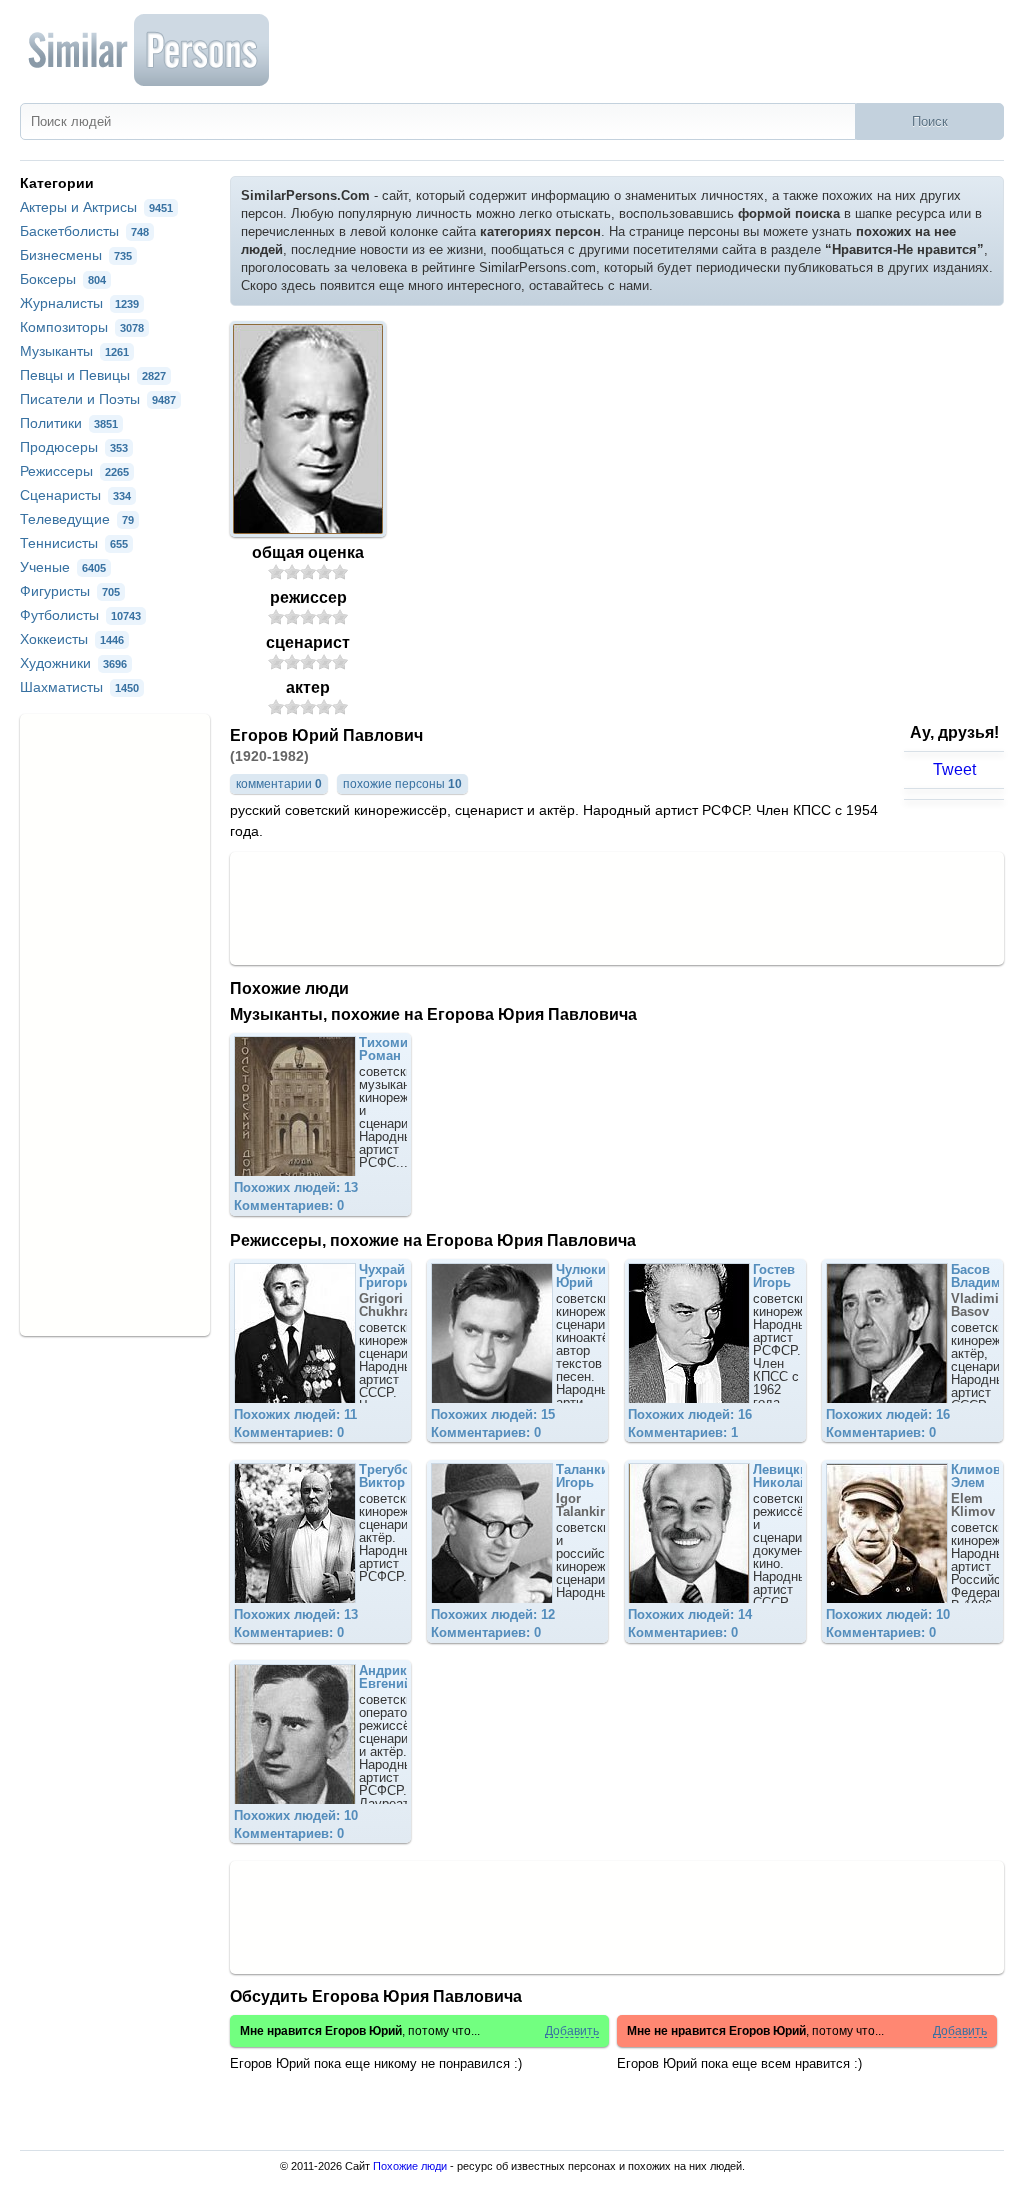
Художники (73, 663)
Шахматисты (79, 687)
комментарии (279, 784)
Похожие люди (410, 2166)
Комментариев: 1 (683, 1432)
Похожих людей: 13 (296, 1187)
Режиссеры (74, 471)
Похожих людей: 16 (690, 1414)
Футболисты (80, 615)
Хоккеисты (72, 639)
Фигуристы (70, 591)
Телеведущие (77, 519)
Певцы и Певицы (93, 375)
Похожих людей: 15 (493, 1414)
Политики (69, 423)
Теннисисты (74, 543)
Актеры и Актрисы (96, 207)
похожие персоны (402, 784)
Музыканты (74, 351)
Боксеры (63, 279)
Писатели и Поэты (98, 399)
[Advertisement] (617, 907)
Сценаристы (75, 495)
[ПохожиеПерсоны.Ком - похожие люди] (150, 50)
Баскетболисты (84, 231)
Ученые (63, 567)
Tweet (954, 769)
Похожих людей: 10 (888, 1614)
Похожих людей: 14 (690, 1614)
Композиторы (82, 327)
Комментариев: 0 (289, 1205)
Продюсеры (74, 447)
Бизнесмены (76, 255)
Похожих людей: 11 (295, 1414)
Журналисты (79, 303)
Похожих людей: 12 (493, 1614)
